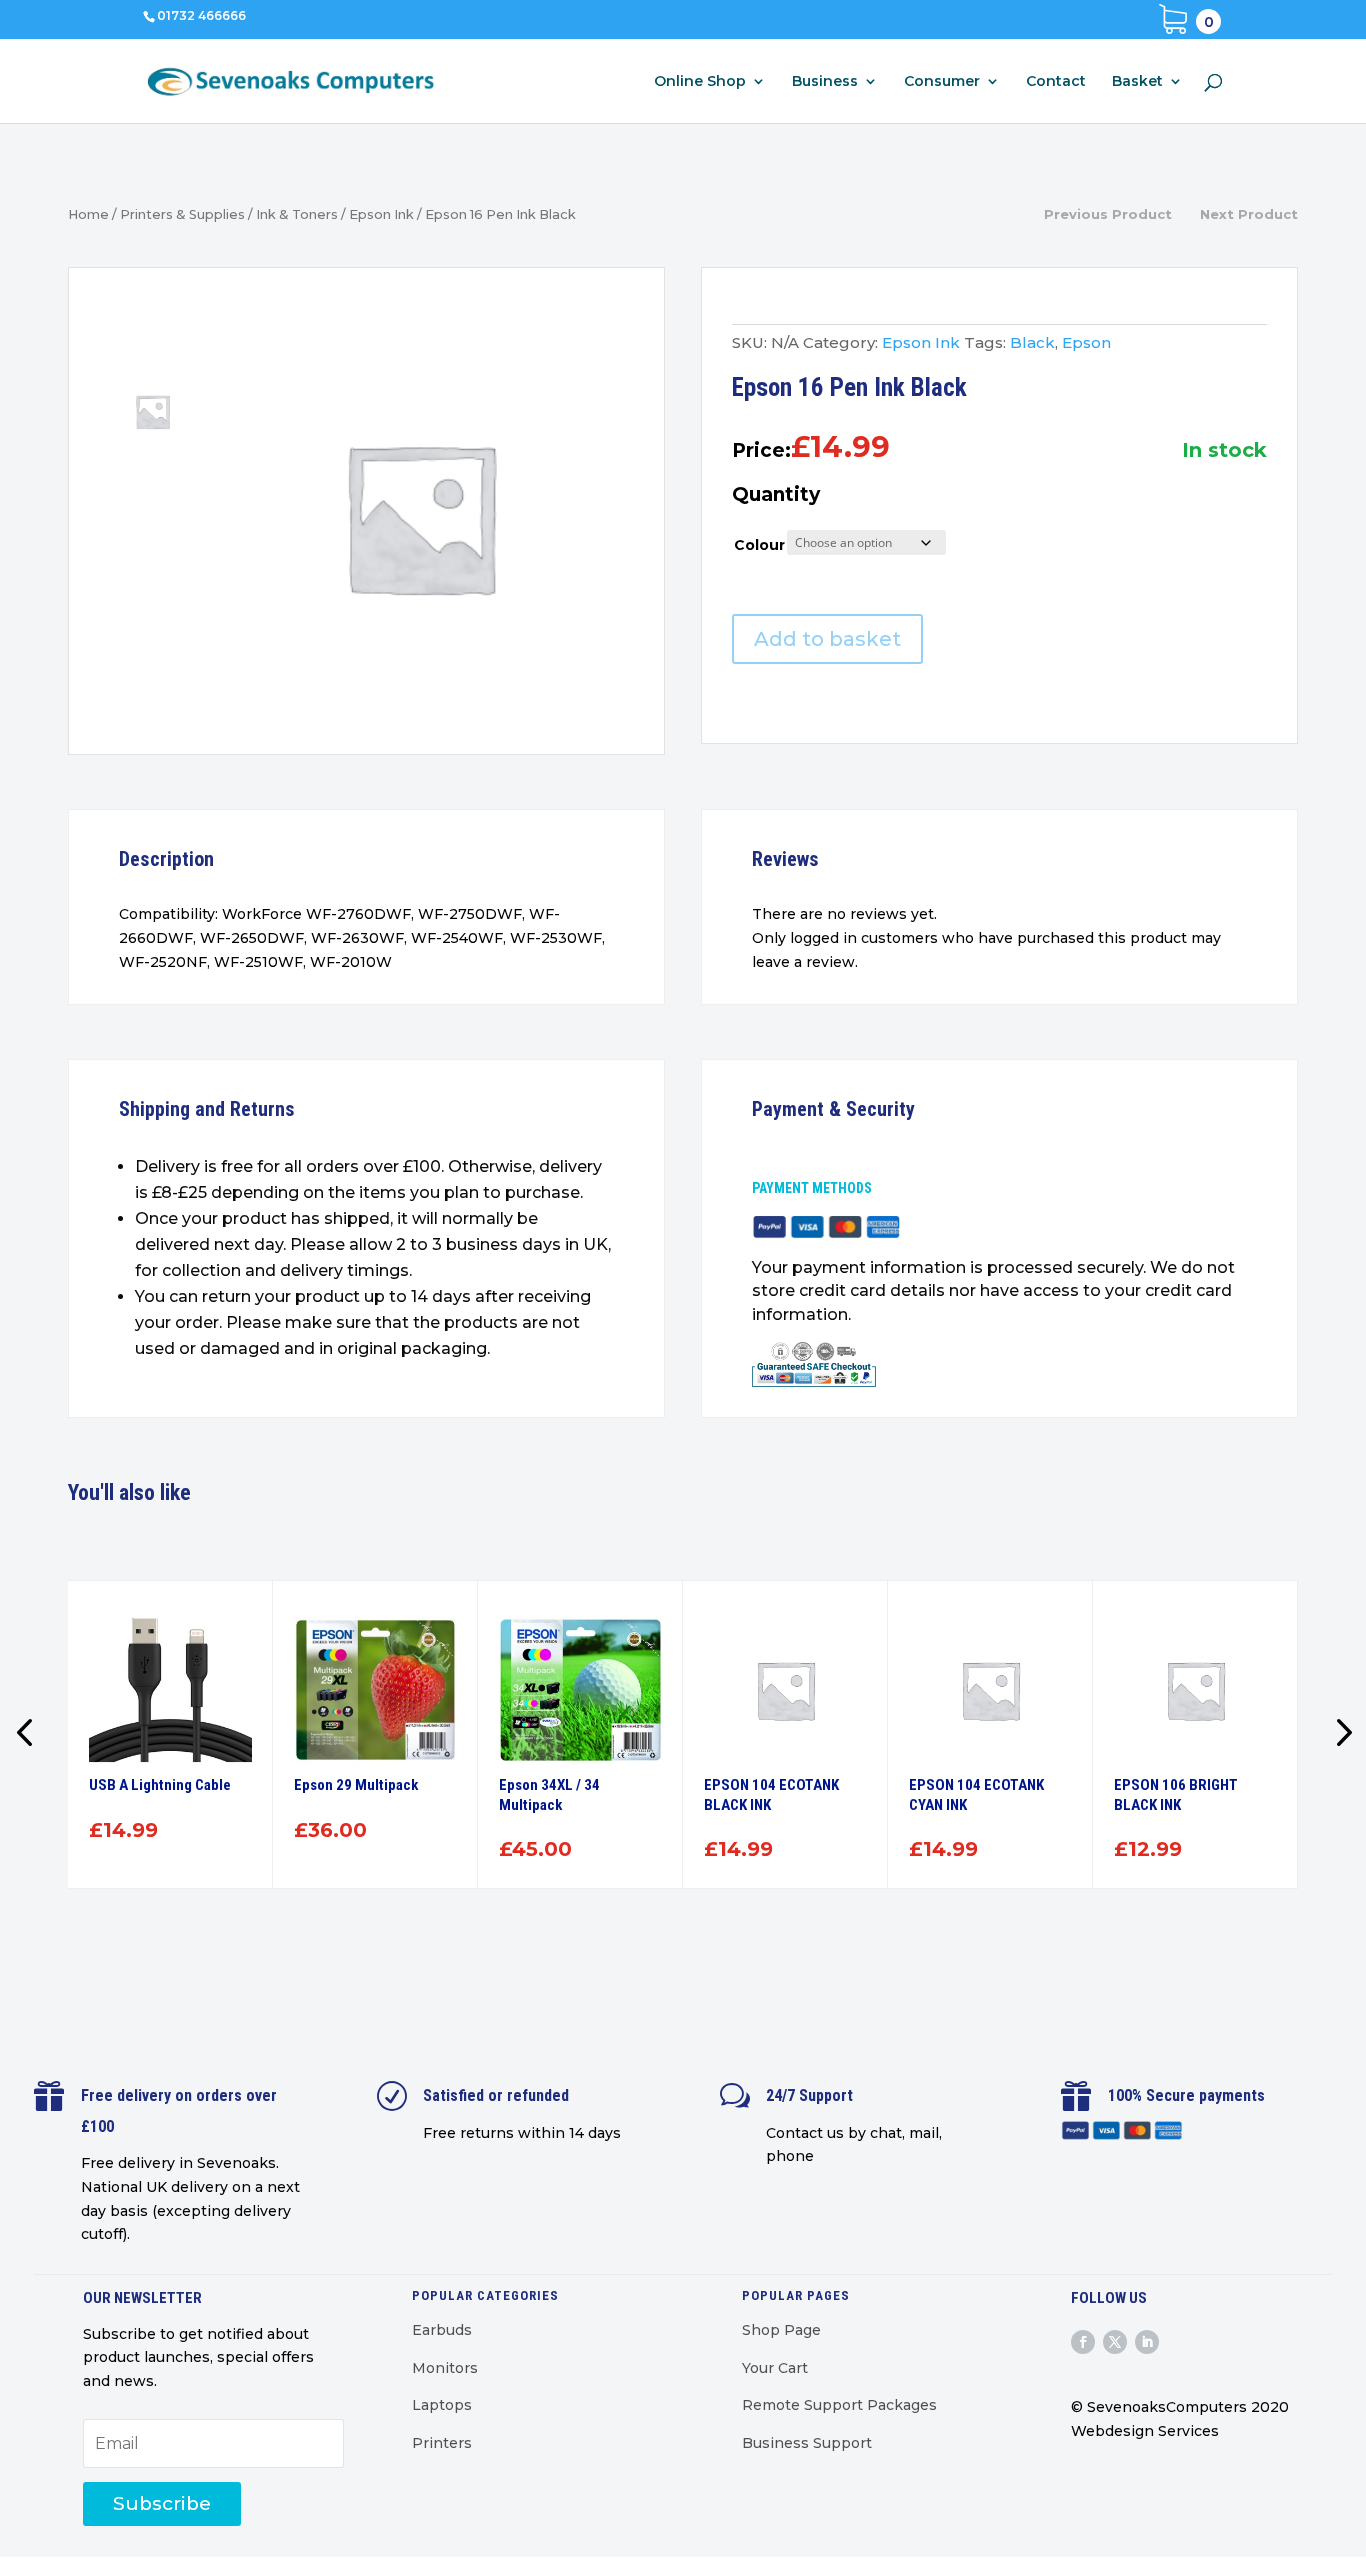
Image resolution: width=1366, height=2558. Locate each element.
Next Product (1249, 214)
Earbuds (442, 2330)
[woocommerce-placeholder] (420, 517)
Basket (1137, 82)
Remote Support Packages (839, 2405)
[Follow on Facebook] (1083, 2342)
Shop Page (781, 2330)
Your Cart (775, 2368)
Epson (1086, 342)
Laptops (442, 2405)
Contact (1056, 82)
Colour (759, 545)
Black (1032, 342)
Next (1338, 1735)
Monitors (445, 2368)
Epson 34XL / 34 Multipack (549, 1795)
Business (825, 82)
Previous (28, 1735)
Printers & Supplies (182, 214)
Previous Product (1108, 214)
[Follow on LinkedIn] (1147, 2342)
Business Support (807, 2443)
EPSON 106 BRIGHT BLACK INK (1176, 1795)
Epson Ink (381, 214)
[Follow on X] (1115, 2342)
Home (88, 214)
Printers (442, 2443)
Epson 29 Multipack (356, 1785)
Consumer (942, 82)
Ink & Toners (297, 214)
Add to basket (827, 639)
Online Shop (700, 82)
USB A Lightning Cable (160, 1785)
